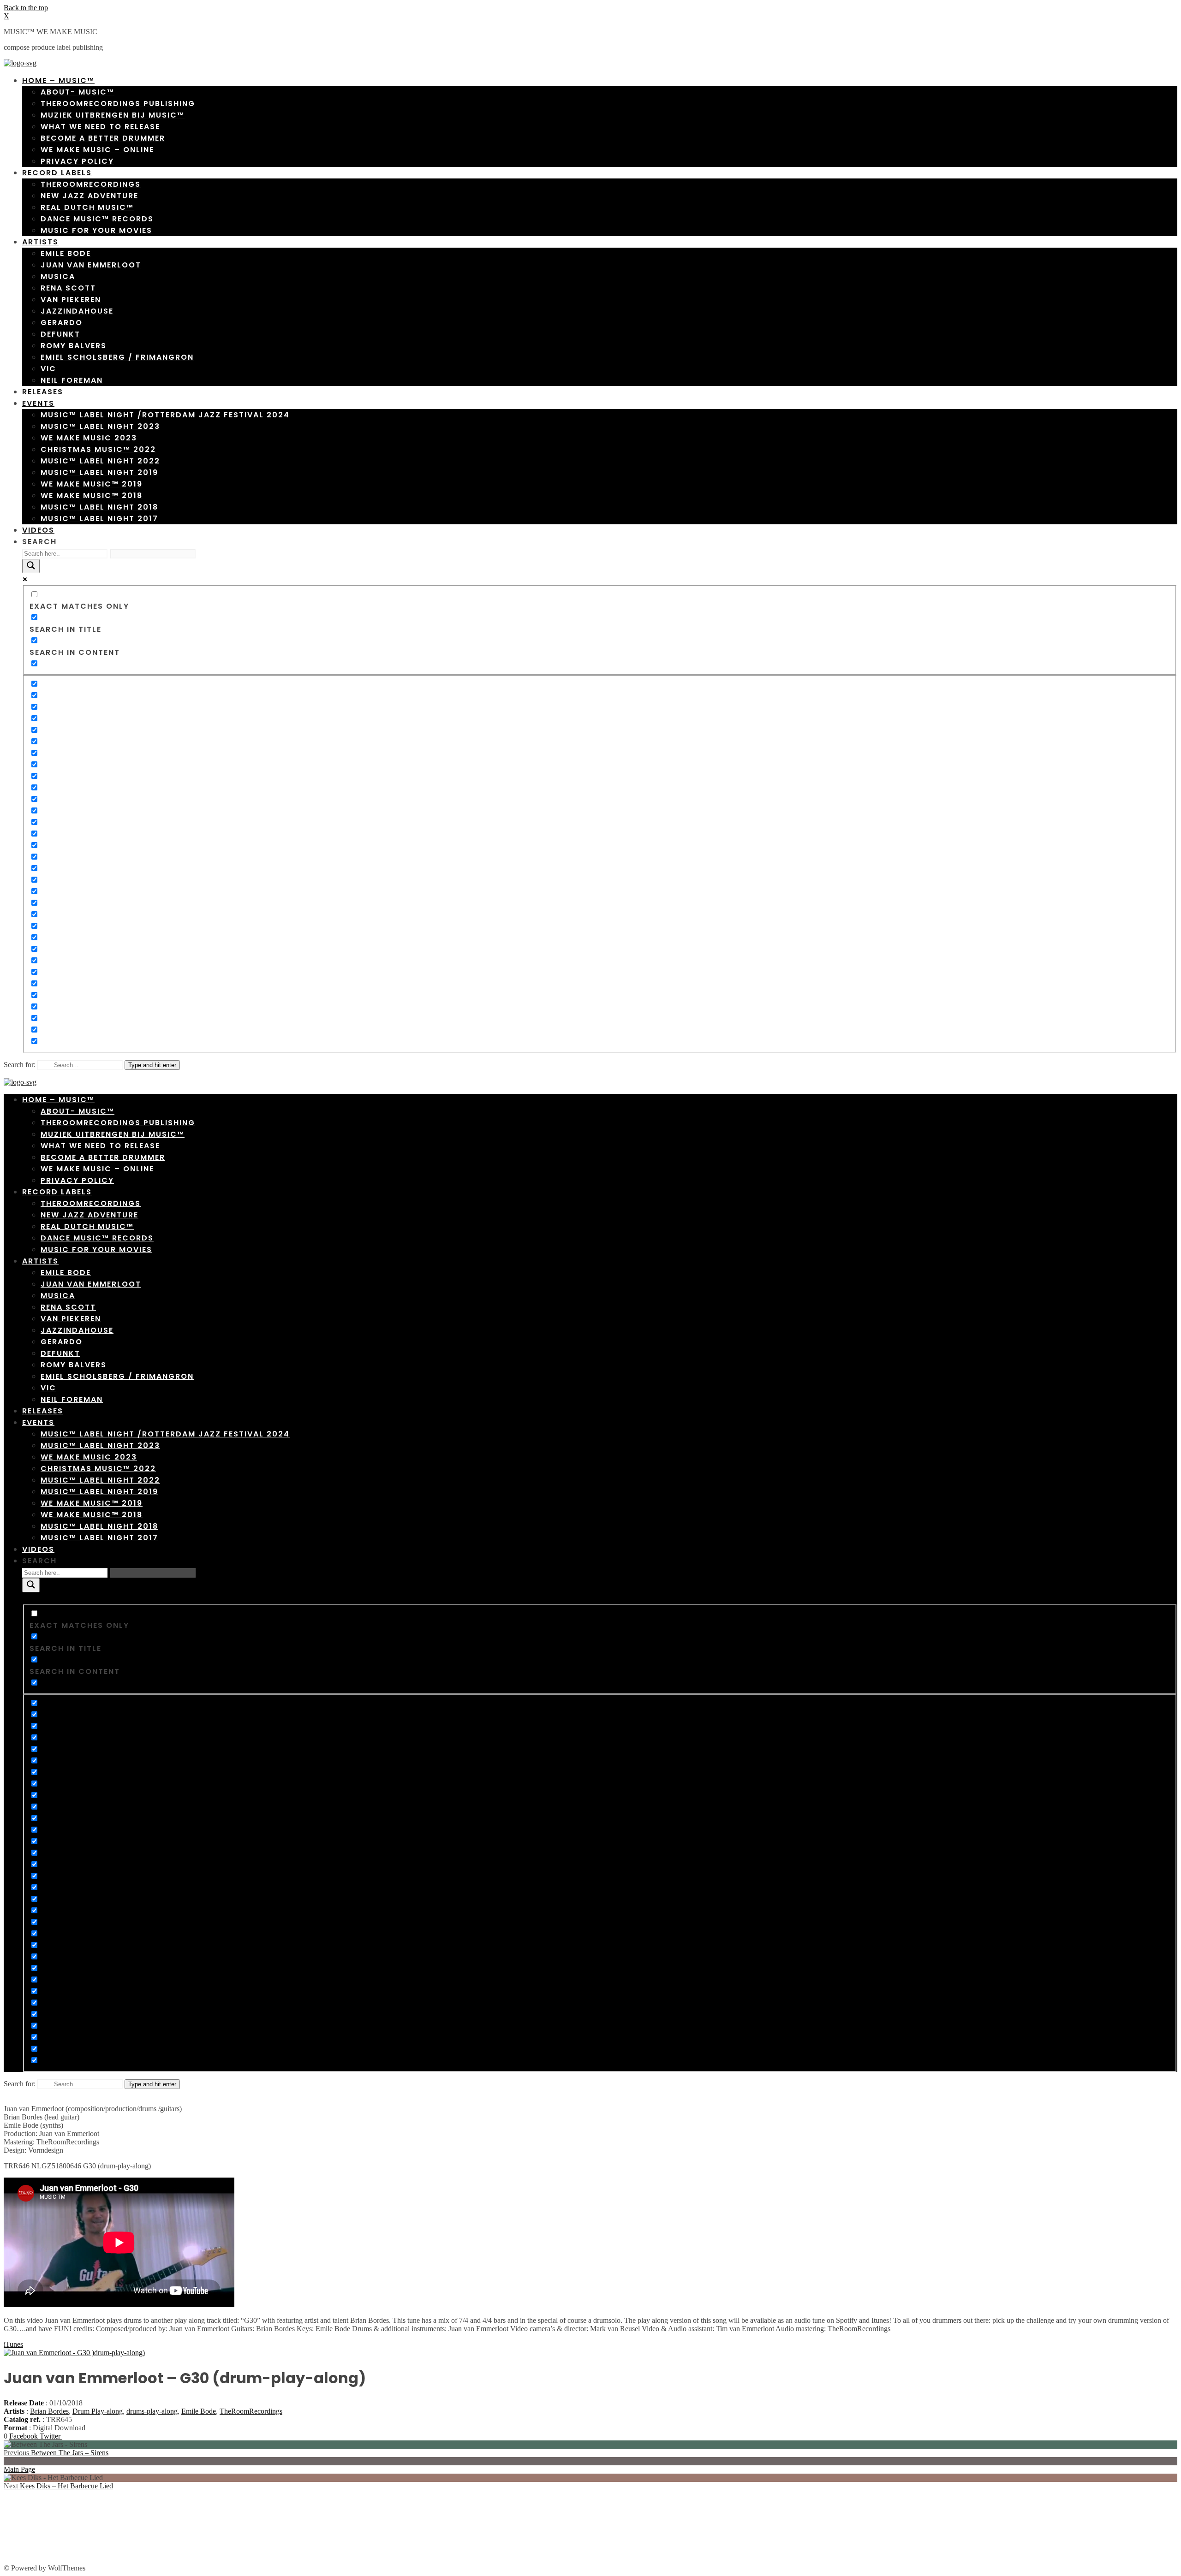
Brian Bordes (49, 2411)
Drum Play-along (98, 2411)
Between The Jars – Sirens (56, 2453)
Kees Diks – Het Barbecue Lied (58, 2486)
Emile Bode (199, 2411)
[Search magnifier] (31, 566)
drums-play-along (152, 2411)
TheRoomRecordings (251, 2411)
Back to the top (26, 8)
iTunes (13, 2344)
